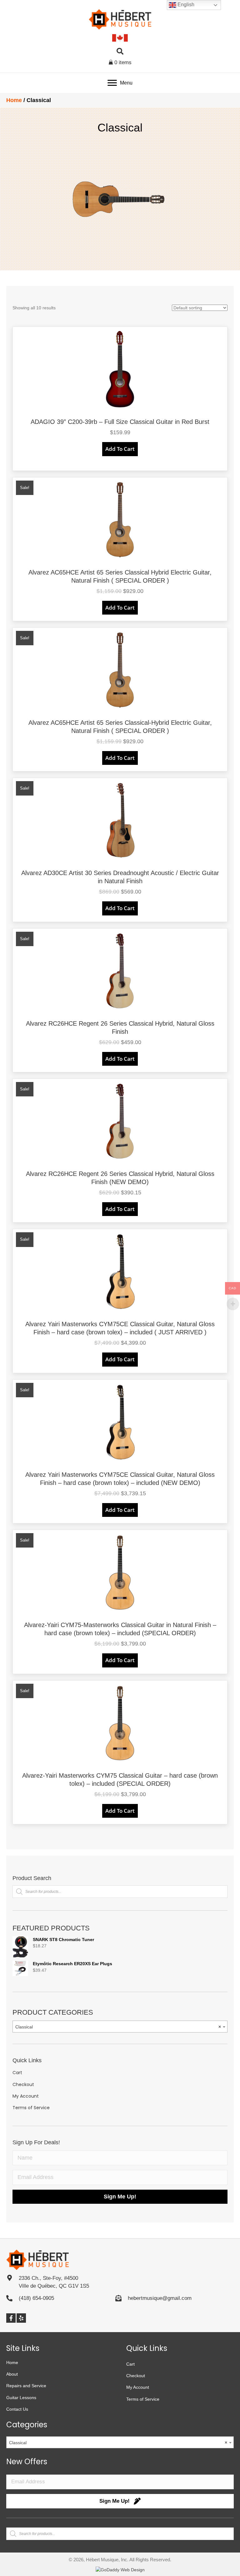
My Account (26, 2096)
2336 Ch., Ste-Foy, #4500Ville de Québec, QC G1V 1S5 (54, 2282)
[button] (11, 2318)
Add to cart (120, 449)
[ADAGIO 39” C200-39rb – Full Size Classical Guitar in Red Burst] (120, 369)
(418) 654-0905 (36, 2298)
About (12, 2374)
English (185, 5)
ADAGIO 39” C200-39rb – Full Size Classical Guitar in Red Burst (120, 422)
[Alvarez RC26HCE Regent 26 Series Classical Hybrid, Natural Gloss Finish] (120, 970)
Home (14, 100)
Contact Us (17, 2409)
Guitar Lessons (21, 2398)
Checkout (23, 2084)
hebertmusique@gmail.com (160, 2298)
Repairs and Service (26, 2386)
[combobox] (120, 2027)
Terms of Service (31, 2108)
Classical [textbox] (118, 2027)
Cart (17, 2073)
